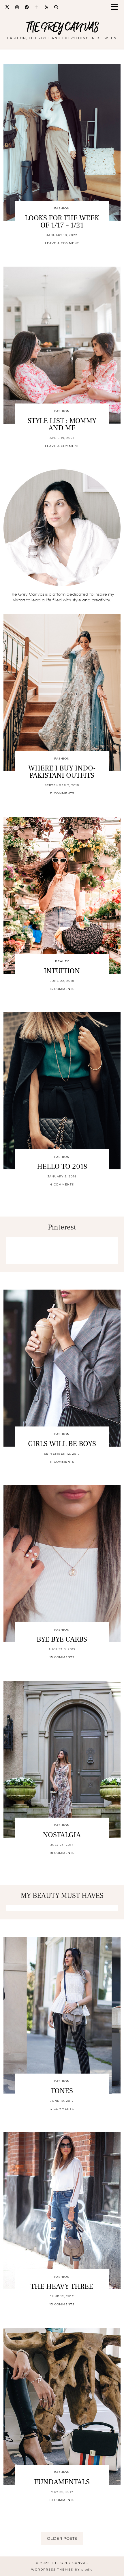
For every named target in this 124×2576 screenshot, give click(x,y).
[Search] (56, 7)
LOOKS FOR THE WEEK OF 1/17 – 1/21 (62, 222)
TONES (62, 2091)
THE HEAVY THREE (62, 2286)
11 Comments (62, 793)
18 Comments (62, 1853)
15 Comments (62, 1657)
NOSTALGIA (62, 1835)
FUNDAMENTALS (62, 2482)
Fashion (62, 208)
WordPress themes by (62, 2570)
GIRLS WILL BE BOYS (62, 1444)
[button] (116, 7)
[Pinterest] (27, 7)
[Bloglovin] (37, 7)
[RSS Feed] (47, 7)
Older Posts (62, 2538)
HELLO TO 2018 (62, 1166)
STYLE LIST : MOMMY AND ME (62, 424)
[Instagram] (17, 7)
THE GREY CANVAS (62, 27)
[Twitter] (7, 7)
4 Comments (62, 1184)
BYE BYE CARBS (62, 1639)
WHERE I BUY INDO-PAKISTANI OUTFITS (62, 772)
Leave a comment (62, 243)
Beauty (62, 961)
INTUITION (62, 971)
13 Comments (62, 989)
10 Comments (62, 2500)
